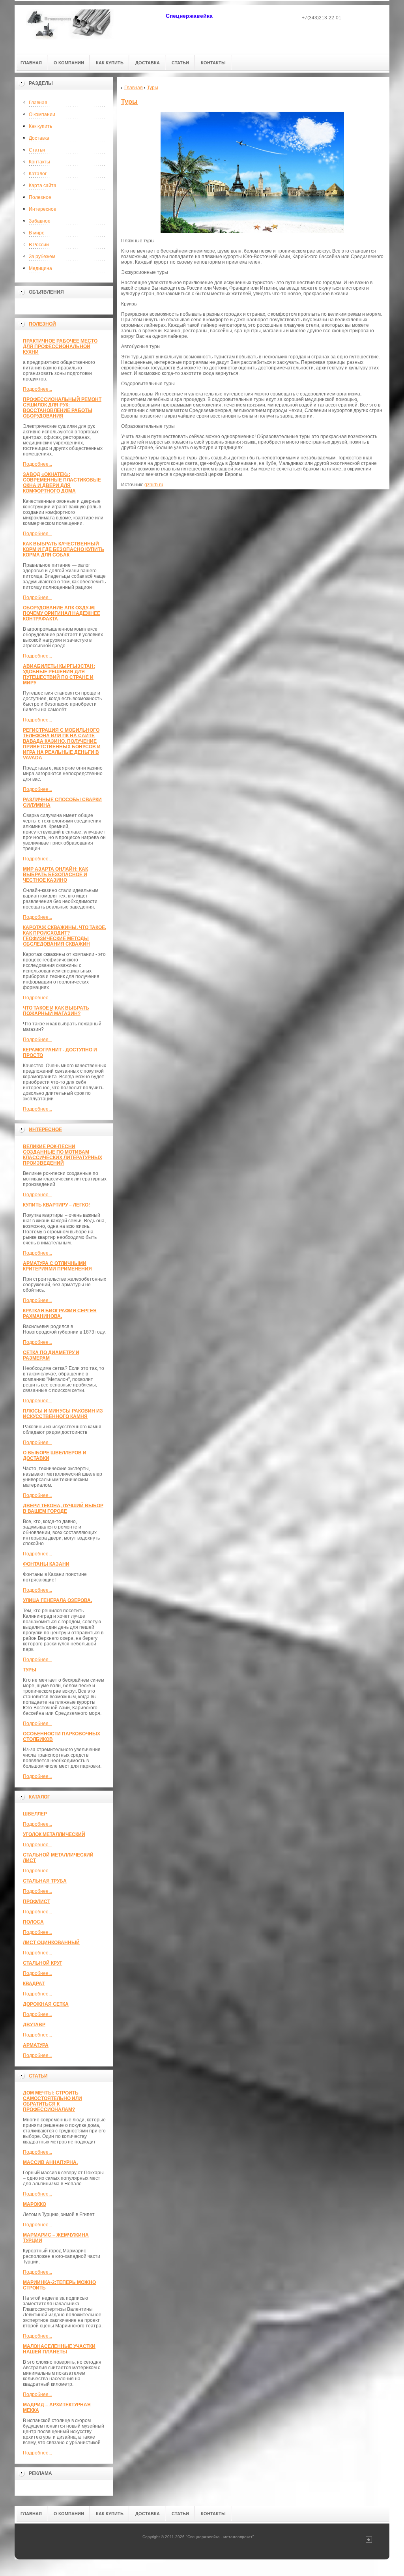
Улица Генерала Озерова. (57, 1600)
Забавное (40, 221)
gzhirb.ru (154, 485)
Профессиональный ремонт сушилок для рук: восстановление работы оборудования (62, 408)
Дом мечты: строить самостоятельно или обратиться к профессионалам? (52, 2101)
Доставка (39, 138)
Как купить (40, 126)
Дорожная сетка (46, 2004)
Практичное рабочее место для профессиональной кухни (60, 347)
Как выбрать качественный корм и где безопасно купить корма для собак (64, 549)
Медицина (40, 268)
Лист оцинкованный (51, 1943)
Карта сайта (43, 185)
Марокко (35, 2204)
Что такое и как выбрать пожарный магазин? (56, 1011)
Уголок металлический (54, 1834)
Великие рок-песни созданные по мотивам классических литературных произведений (63, 1155)
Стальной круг (43, 1963)
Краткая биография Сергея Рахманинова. (60, 1313)
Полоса (33, 1922)
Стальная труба (45, 1881)
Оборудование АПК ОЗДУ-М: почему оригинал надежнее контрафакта (62, 613)
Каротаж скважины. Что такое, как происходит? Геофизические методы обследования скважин (65, 936)
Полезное (40, 197)
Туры (30, 1670)
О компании (42, 114)
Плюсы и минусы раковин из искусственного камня (63, 1414)
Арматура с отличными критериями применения (57, 1266)
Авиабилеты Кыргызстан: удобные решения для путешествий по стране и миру (59, 674)
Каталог (38, 174)
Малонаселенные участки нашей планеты (59, 2349)
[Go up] (369, 2541)
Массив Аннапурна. (50, 2162)
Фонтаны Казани (46, 1564)
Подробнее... (37, 389)
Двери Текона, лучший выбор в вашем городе (63, 1508)
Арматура (36, 2045)
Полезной (42, 324)
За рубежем (42, 257)
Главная (38, 103)
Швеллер (35, 1814)
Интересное (43, 209)
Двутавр (34, 2025)
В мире (37, 233)
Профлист (36, 1902)
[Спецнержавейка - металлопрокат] (70, 28)
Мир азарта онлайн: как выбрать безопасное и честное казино (55, 875)
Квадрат (34, 1984)
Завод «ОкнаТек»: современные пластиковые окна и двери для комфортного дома (62, 483)
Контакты (39, 162)
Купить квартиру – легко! (56, 1205)
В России (39, 245)
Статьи (37, 150)
